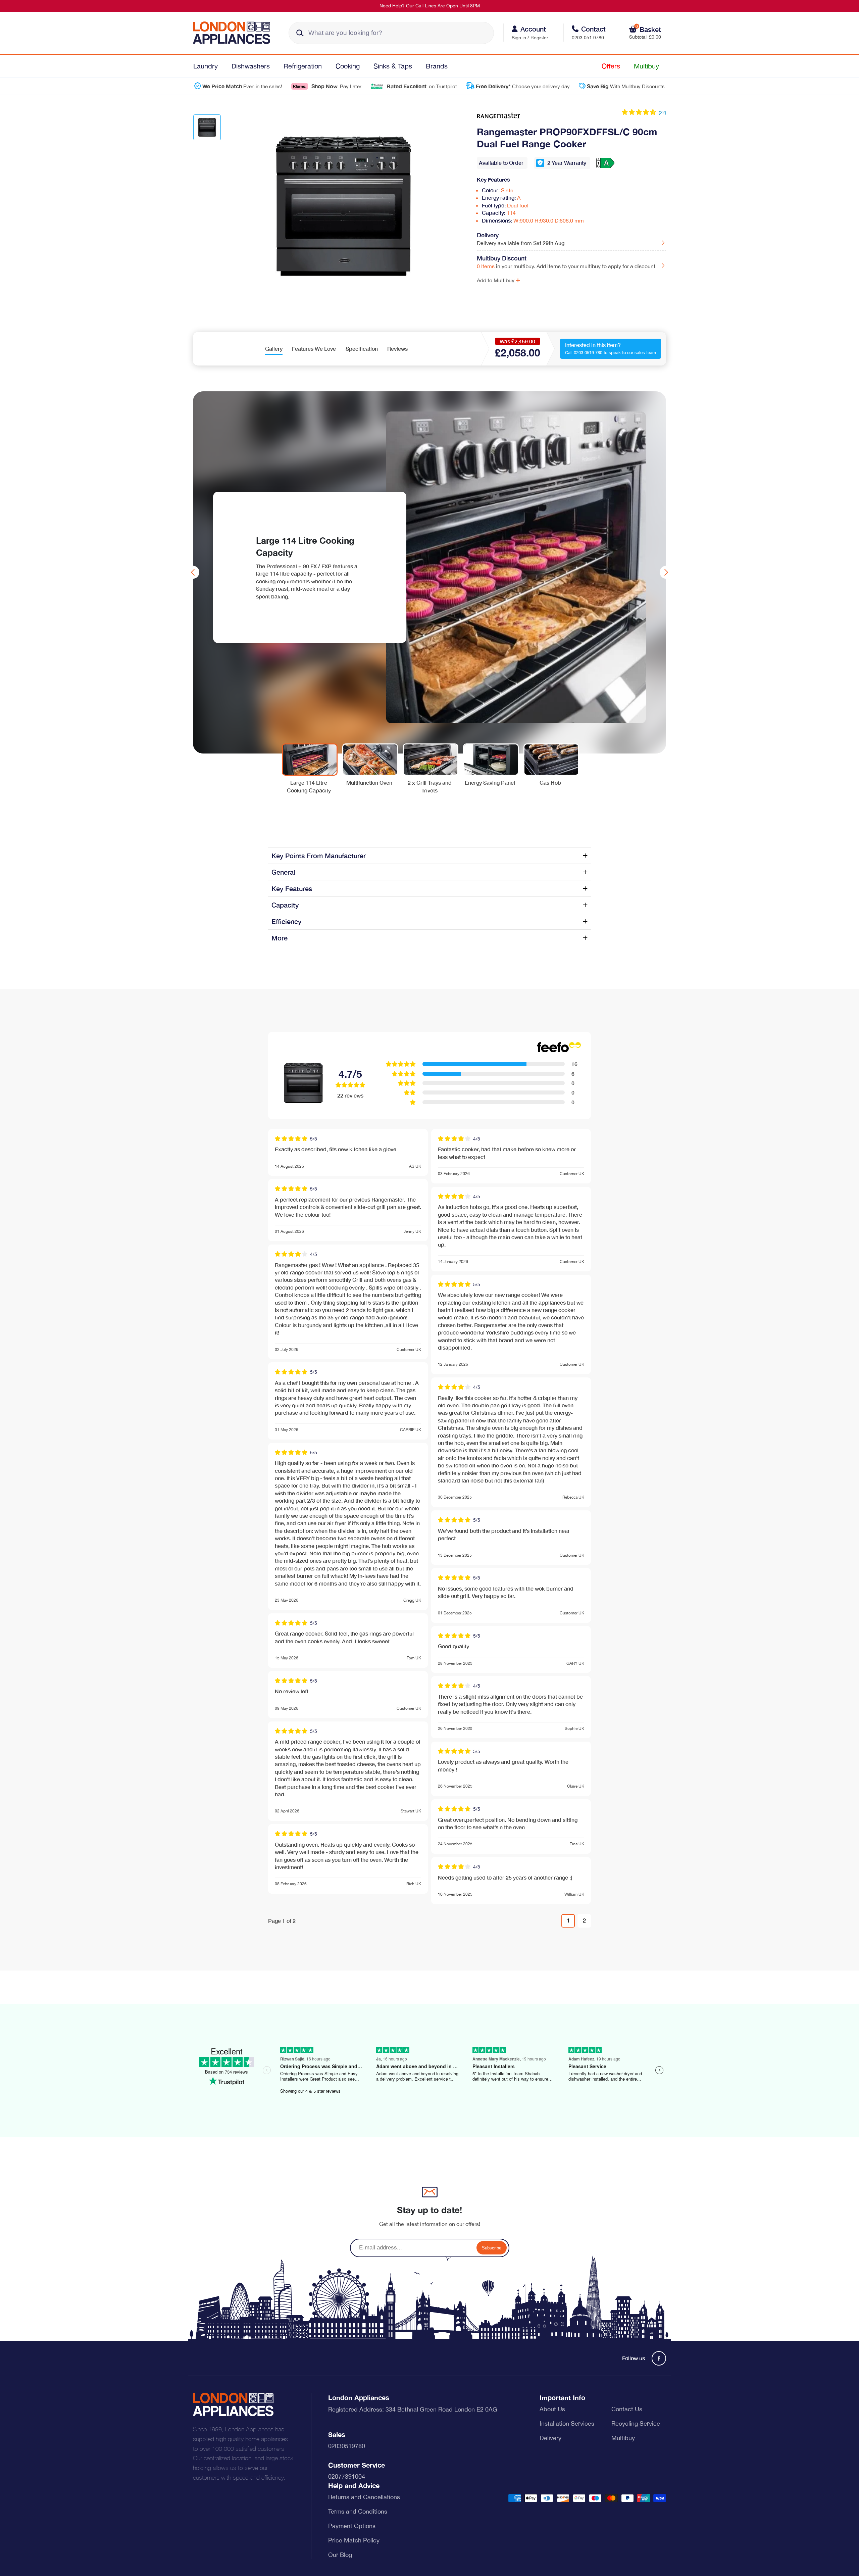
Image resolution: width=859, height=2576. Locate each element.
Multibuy (646, 66)
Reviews (397, 349)
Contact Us (627, 2409)
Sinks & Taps (393, 66)
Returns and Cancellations (364, 2497)
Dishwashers (251, 66)
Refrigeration (303, 66)
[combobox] (391, 33)
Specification (362, 349)
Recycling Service (636, 2423)
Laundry (206, 66)
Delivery (550, 2438)
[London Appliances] (234, 33)
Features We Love (314, 349)
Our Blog (340, 2555)
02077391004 (347, 2476)
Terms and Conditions (358, 2511)
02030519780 (347, 2446)
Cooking (348, 66)
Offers (611, 66)
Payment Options (352, 2526)
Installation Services (567, 2423)
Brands (437, 66)
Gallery (274, 349)
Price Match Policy (354, 2540)
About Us (552, 2409)
